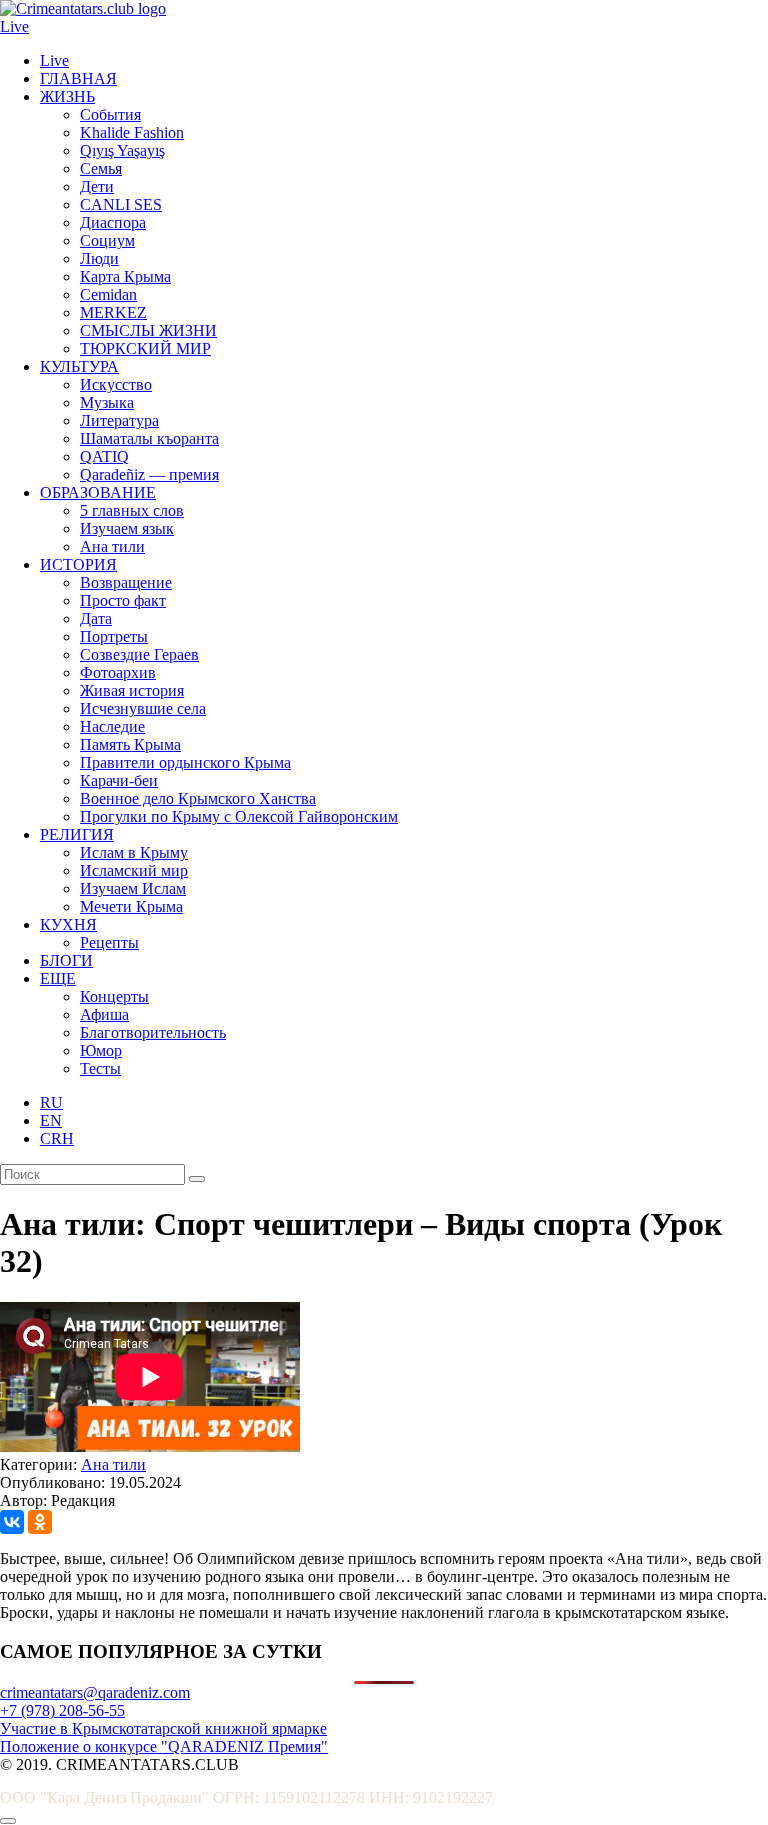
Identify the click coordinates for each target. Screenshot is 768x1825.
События (110, 114)
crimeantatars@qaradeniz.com (95, 1692)
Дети (97, 186)
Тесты (100, 1068)
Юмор (101, 1050)
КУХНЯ (68, 924)
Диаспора (113, 222)
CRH (57, 1138)
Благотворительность (153, 1032)
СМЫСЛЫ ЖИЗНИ (148, 330)
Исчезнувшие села (143, 708)
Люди (99, 258)
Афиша (104, 1014)
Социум (107, 240)
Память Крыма (130, 744)
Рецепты (109, 942)
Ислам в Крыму (134, 852)
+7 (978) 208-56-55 (62, 1710)
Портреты (114, 636)
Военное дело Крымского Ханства (198, 798)
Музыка (107, 402)
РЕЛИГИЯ (77, 834)
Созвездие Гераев (139, 654)
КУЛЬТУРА (79, 366)
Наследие (112, 726)
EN (51, 1120)
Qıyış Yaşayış (122, 150)
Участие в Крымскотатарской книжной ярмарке (163, 1728)
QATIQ (104, 456)
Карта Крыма (125, 276)
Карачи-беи (119, 780)
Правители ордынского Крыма (185, 762)
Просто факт (123, 600)
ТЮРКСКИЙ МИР (145, 348)
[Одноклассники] (40, 1522)
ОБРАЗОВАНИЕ (98, 492)
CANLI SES (121, 204)
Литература (119, 420)
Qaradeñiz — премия (149, 474)
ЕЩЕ (58, 978)
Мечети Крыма (131, 906)
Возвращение (126, 582)
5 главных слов (132, 510)
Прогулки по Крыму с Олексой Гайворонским (239, 816)
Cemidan (108, 294)
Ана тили (112, 546)
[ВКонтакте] (12, 1522)
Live (14, 26)
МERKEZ (113, 312)
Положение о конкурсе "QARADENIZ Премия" (164, 1746)
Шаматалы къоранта (149, 438)
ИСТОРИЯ (78, 564)
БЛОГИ (66, 960)
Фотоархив (118, 672)
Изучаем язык (127, 528)
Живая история (132, 690)
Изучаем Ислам (133, 888)
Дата (96, 618)
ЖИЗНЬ (67, 96)
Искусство (116, 384)
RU (51, 1102)
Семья (101, 168)
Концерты (114, 996)
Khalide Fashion (132, 132)
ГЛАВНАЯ (78, 78)
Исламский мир (134, 870)
